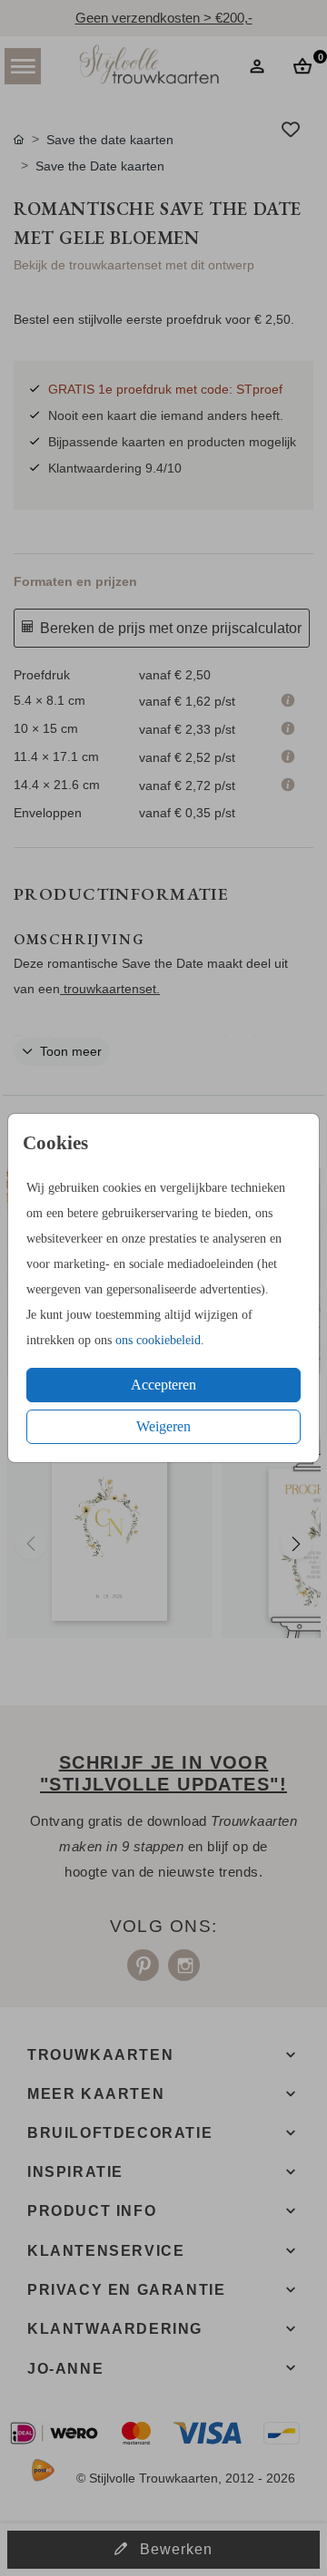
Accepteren (163, 1385)
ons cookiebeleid (158, 1340)
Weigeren (163, 1426)
